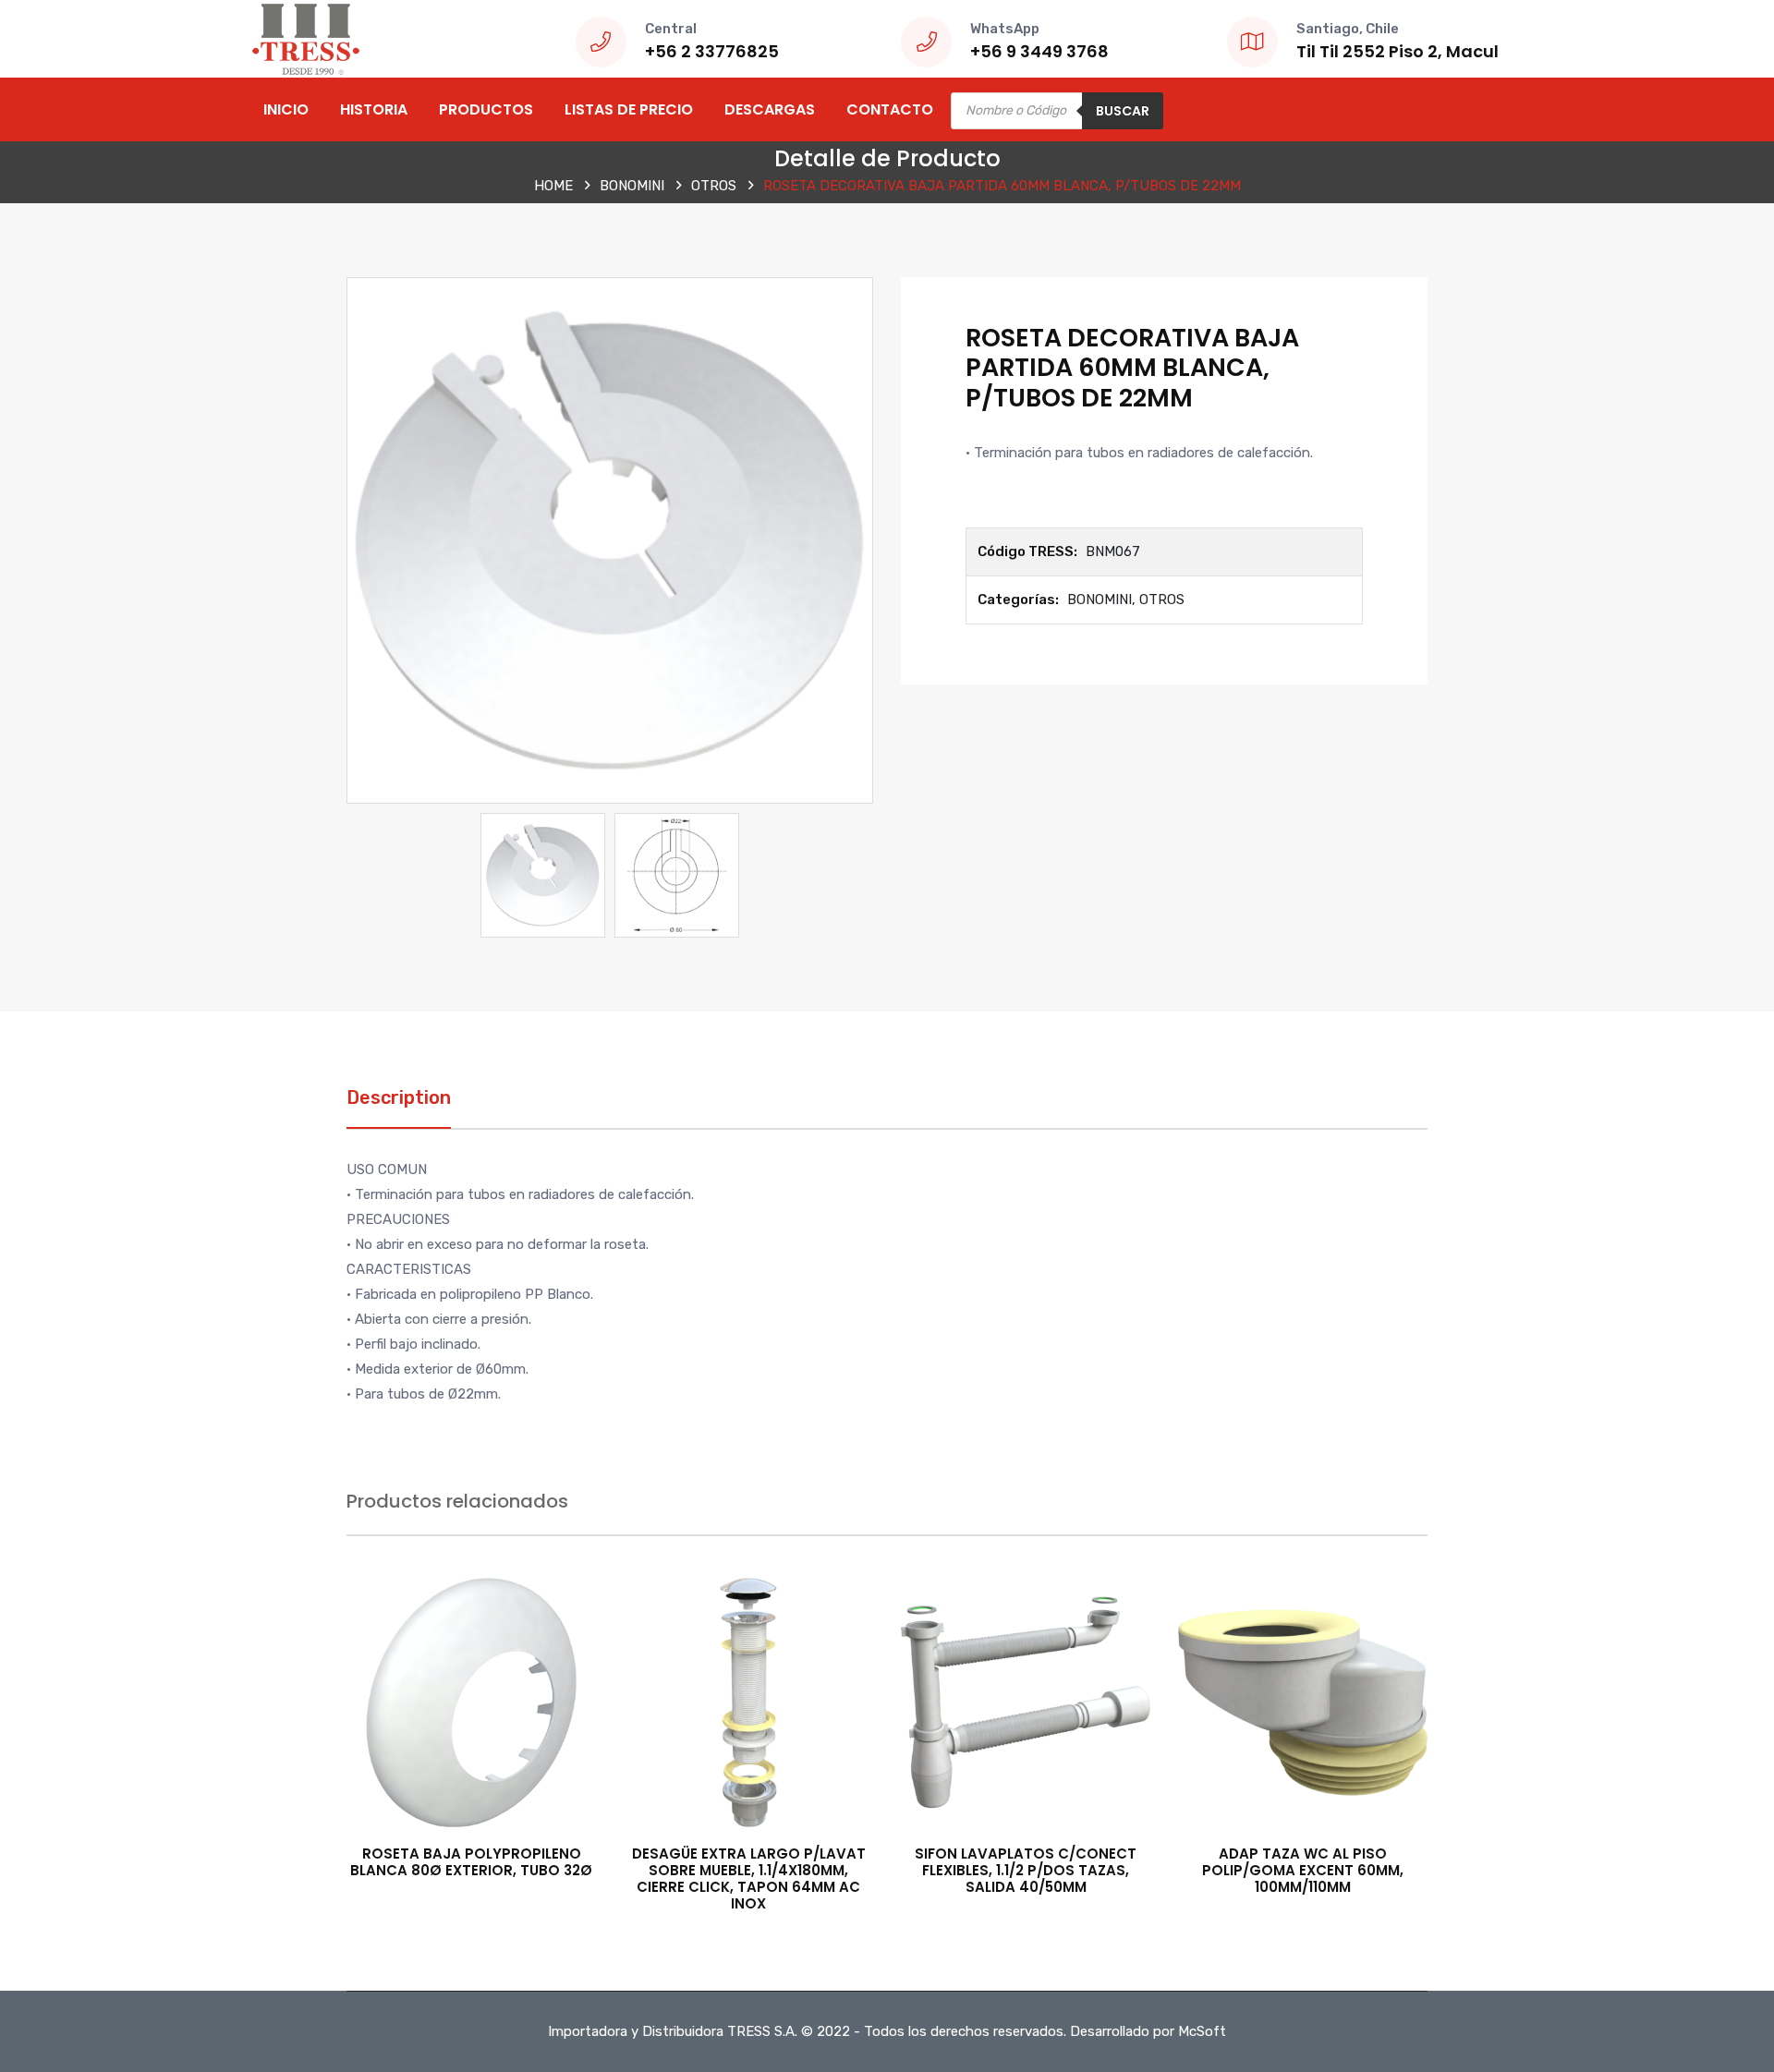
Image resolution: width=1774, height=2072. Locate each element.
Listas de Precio (629, 109)
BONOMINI (632, 186)
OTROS (714, 186)
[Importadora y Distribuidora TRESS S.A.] (305, 38)
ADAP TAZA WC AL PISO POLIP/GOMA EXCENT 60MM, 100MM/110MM (1303, 1870)
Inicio (286, 109)
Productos (486, 109)
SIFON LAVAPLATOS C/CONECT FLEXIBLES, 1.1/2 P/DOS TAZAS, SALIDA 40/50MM (1026, 1870)
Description (399, 1097)
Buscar (1123, 111)
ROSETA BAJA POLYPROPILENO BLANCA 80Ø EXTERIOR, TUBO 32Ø (471, 1862)
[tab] (399, 1107)
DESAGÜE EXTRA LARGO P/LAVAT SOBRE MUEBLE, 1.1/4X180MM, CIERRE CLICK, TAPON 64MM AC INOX (749, 1878)
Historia (374, 109)
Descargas (770, 109)
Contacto (890, 109)
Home (553, 186)
